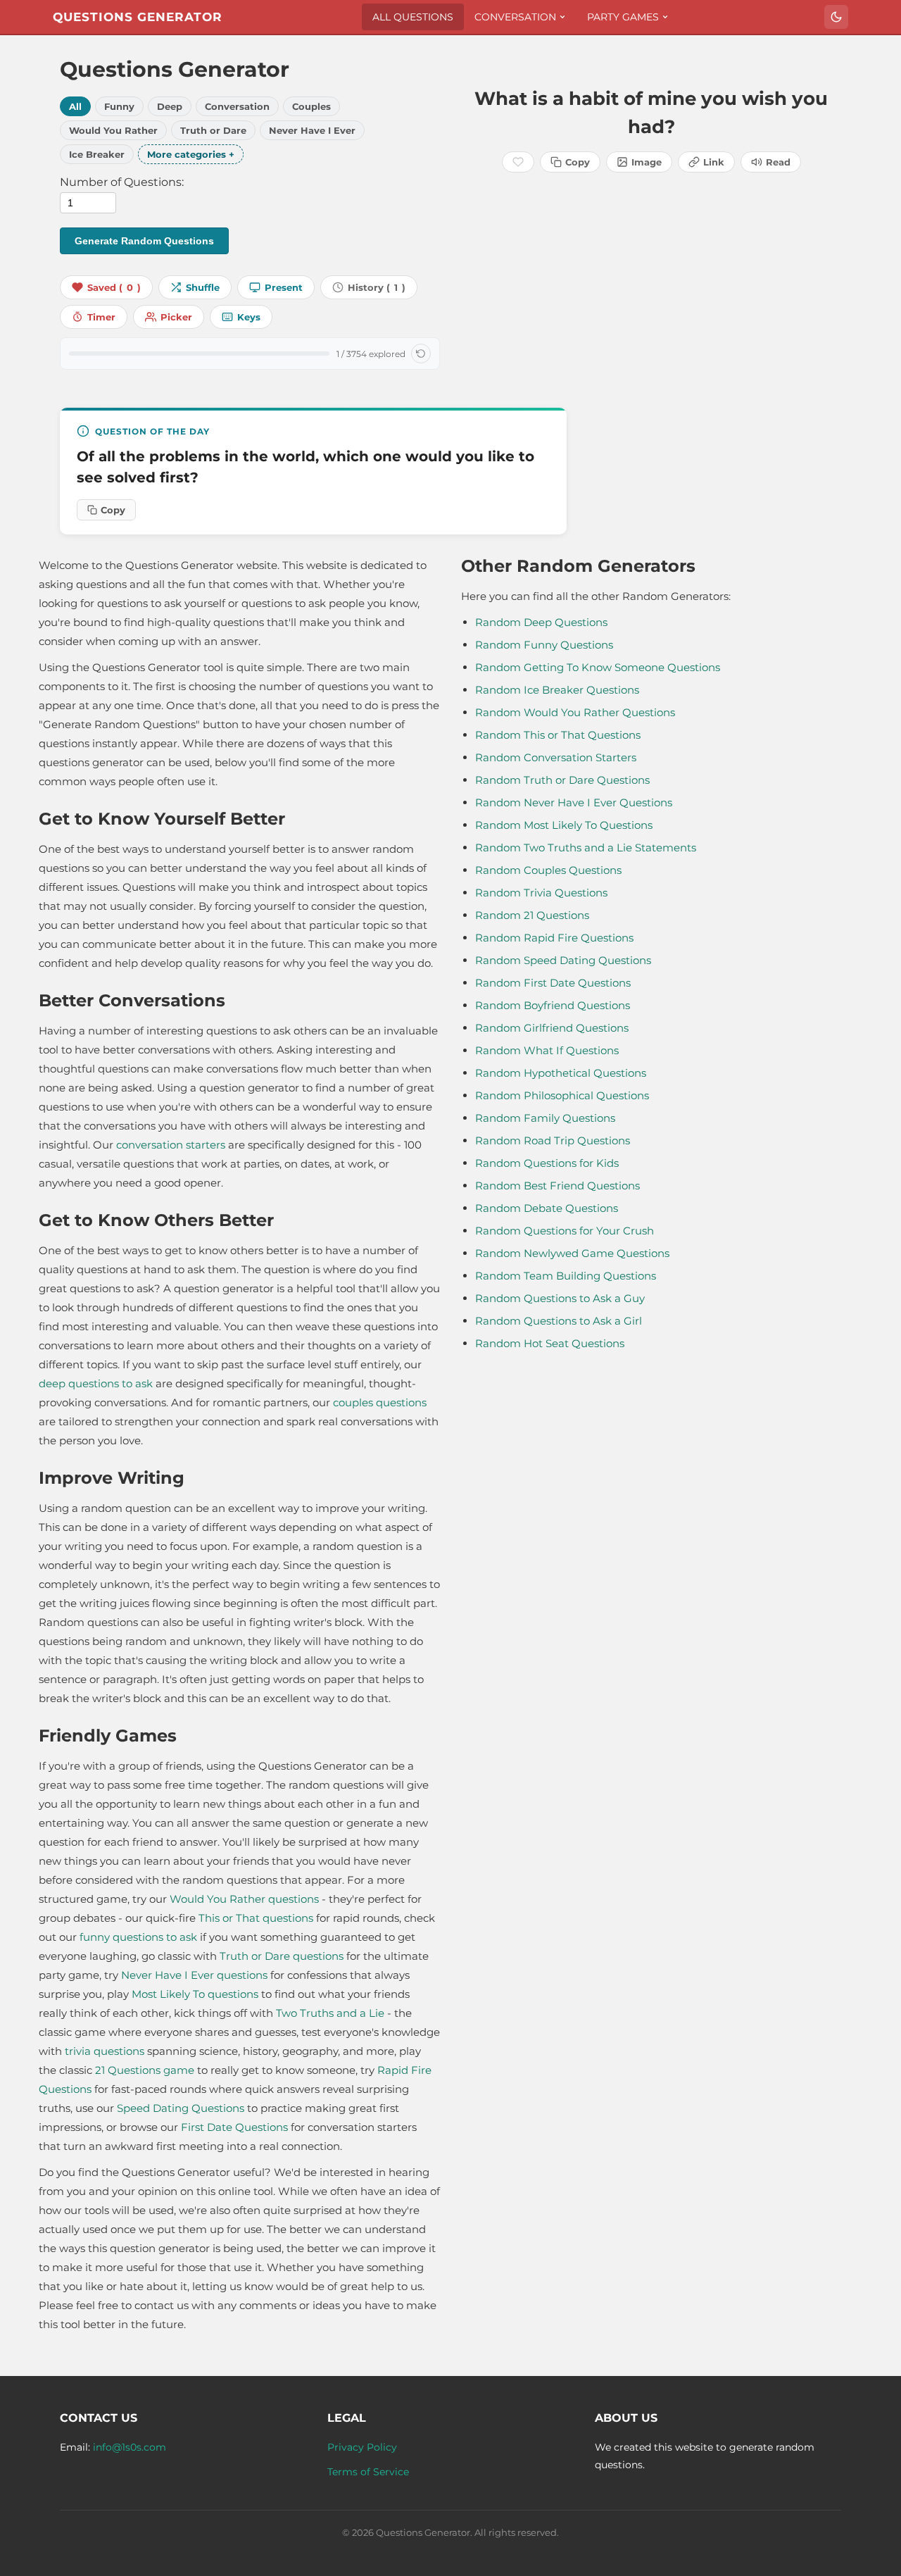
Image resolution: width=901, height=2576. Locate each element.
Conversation (515, 17)
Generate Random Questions (144, 241)
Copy (578, 162)
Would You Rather (113, 130)
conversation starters (171, 1145)
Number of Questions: (122, 182)
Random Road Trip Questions (553, 1140)
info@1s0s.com (130, 2447)
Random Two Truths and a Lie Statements (586, 848)
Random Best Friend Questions (557, 1186)
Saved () (114, 287)
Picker (176, 317)
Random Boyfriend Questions (553, 1005)
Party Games (623, 17)
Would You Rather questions (244, 1899)
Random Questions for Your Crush (565, 1231)
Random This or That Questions (558, 735)
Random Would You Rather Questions (575, 712)
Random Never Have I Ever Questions (574, 802)
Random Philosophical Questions (562, 1095)
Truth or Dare (213, 130)
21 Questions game (145, 2070)
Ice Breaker (97, 154)
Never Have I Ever (312, 130)
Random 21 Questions (532, 915)
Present (284, 287)
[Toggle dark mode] (836, 17)
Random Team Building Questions (566, 1276)
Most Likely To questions (195, 1994)
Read (778, 162)
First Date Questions (234, 2127)
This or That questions (256, 1918)
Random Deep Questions (541, 622)
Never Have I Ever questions (194, 1975)
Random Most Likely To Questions (564, 825)
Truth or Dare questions (282, 1956)
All (75, 106)
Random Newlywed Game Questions (572, 1253)
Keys (249, 317)
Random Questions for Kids (547, 1163)
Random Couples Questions (548, 870)
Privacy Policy (362, 2447)
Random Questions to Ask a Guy (560, 1298)
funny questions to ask (138, 1937)
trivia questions (105, 2051)
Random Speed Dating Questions (563, 960)
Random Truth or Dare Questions (562, 780)
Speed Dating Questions (181, 2108)
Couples (311, 106)
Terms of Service (368, 2472)
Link (714, 162)
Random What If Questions (547, 1050)
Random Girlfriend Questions (552, 1028)
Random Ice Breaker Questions (557, 690)
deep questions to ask (96, 1383)
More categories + (191, 154)
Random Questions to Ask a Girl (559, 1321)
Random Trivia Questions (541, 893)
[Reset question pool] (421, 354)
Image (647, 162)
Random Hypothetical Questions (561, 1073)
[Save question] (518, 162)
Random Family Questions (545, 1118)
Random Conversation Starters (556, 757)
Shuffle (203, 287)
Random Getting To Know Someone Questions (598, 667)
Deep (170, 106)
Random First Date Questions (553, 983)
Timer (101, 317)
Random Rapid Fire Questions (554, 938)
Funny (119, 106)
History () (377, 287)
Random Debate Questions (547, 1208)
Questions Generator (138, 17)
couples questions (380, 1402)
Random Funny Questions (544, 645)
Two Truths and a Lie (330, 2013)
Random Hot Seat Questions (550, 1343)
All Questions (413, 17)
